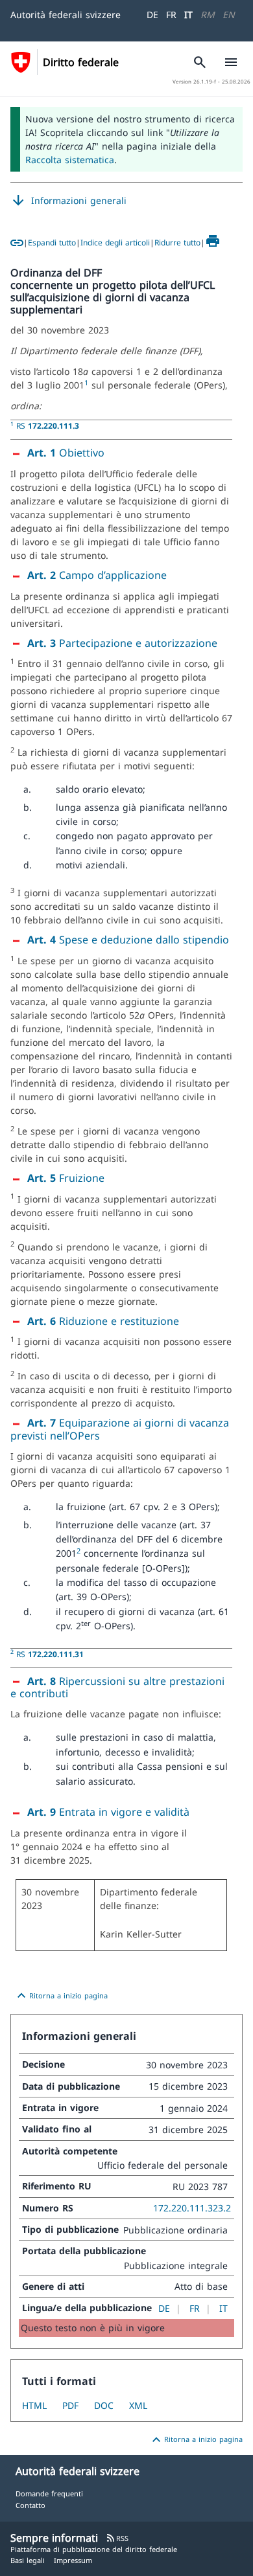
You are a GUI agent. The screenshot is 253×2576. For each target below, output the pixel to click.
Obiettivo (66, 453)
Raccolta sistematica (70, 160)
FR (171, 15)
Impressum (73, 2560)
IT (188, 15)
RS (48, 425)
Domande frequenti (49, 2493)
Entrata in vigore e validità (108, 1812)
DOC (104, 2405)
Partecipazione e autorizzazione (122, 643)
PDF (70, 2405)
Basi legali (28, 2560)
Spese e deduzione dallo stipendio (128, 940)
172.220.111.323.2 (192, 2208)
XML (138, 2405)
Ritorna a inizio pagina (61, 1996)
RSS (117, 2538)
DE (152, 15)
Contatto (30, 2505)
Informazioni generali (68, 201)
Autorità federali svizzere (66, 15)
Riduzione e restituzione (103, 1321)
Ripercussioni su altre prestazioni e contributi (117, 1688)
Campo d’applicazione (97, 575)
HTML (34, 2405)
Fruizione (66, 1178)
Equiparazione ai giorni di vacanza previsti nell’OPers (120, 1429)
